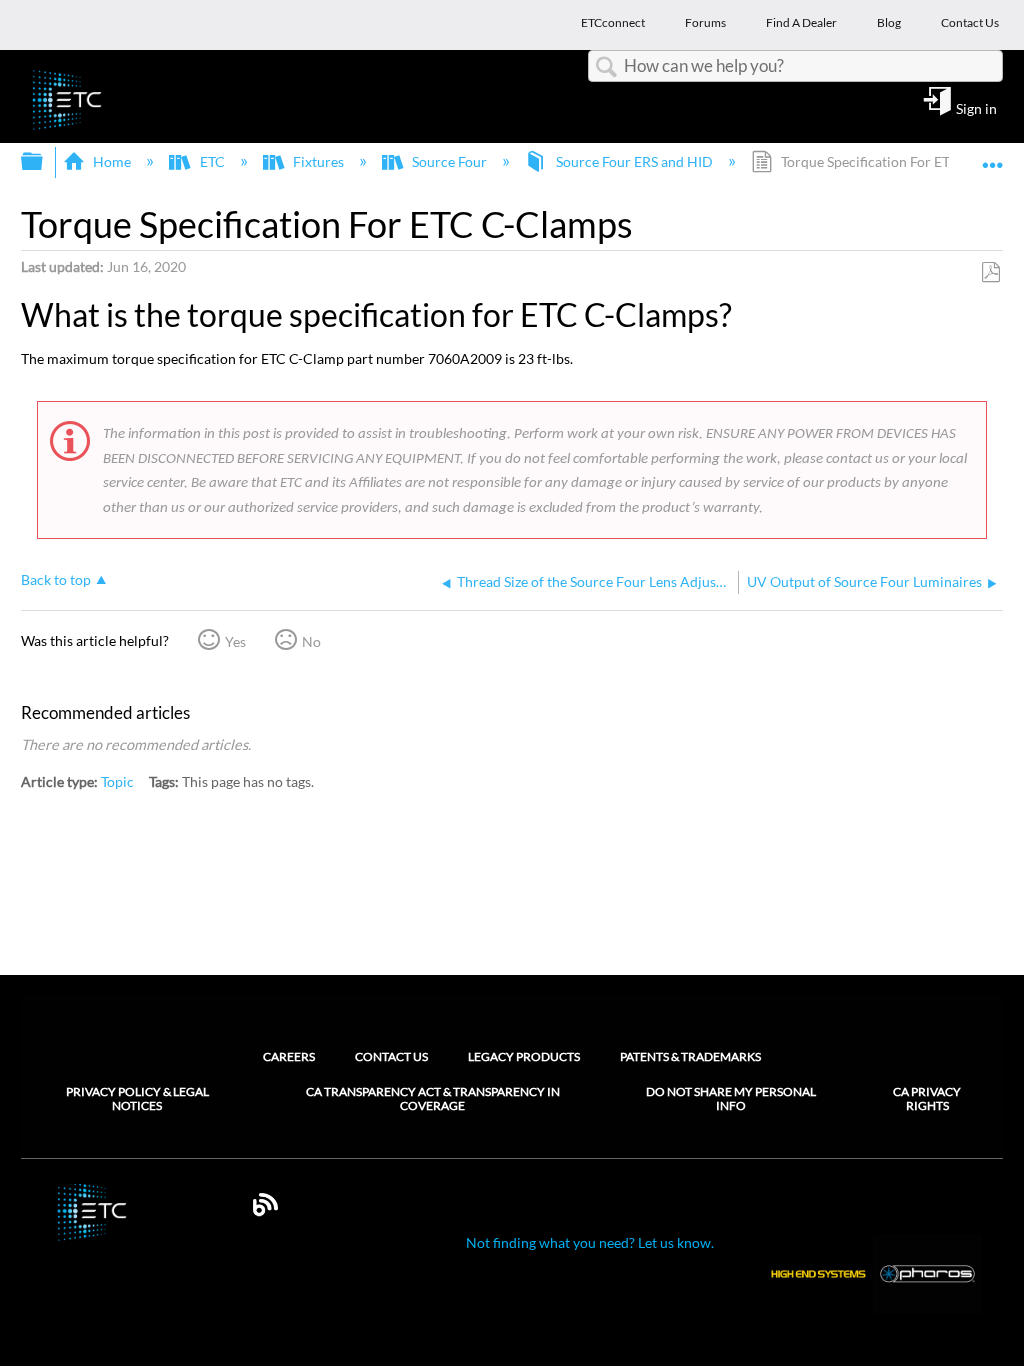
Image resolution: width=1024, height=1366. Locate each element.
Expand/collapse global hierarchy (45, 162)
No (311, 641)
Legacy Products (524, 1056)
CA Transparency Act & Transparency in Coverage (433, 1099)
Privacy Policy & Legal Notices (137, 1099)
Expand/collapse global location (993, 155)
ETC (212, 161)
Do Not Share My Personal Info (731, 1099)
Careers (289, 1056)
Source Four (449, 161)
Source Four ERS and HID (634, 161)
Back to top (56, 580)
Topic (117, 781)
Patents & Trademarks (690, 1056)
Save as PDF (990, 272)
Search (606, 67)
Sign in (976, 108)
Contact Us (391, 1056)
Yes (235, 641)
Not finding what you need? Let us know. (590, 1242)
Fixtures (318, 161)
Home (112, 161)
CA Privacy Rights (927, 1099)
